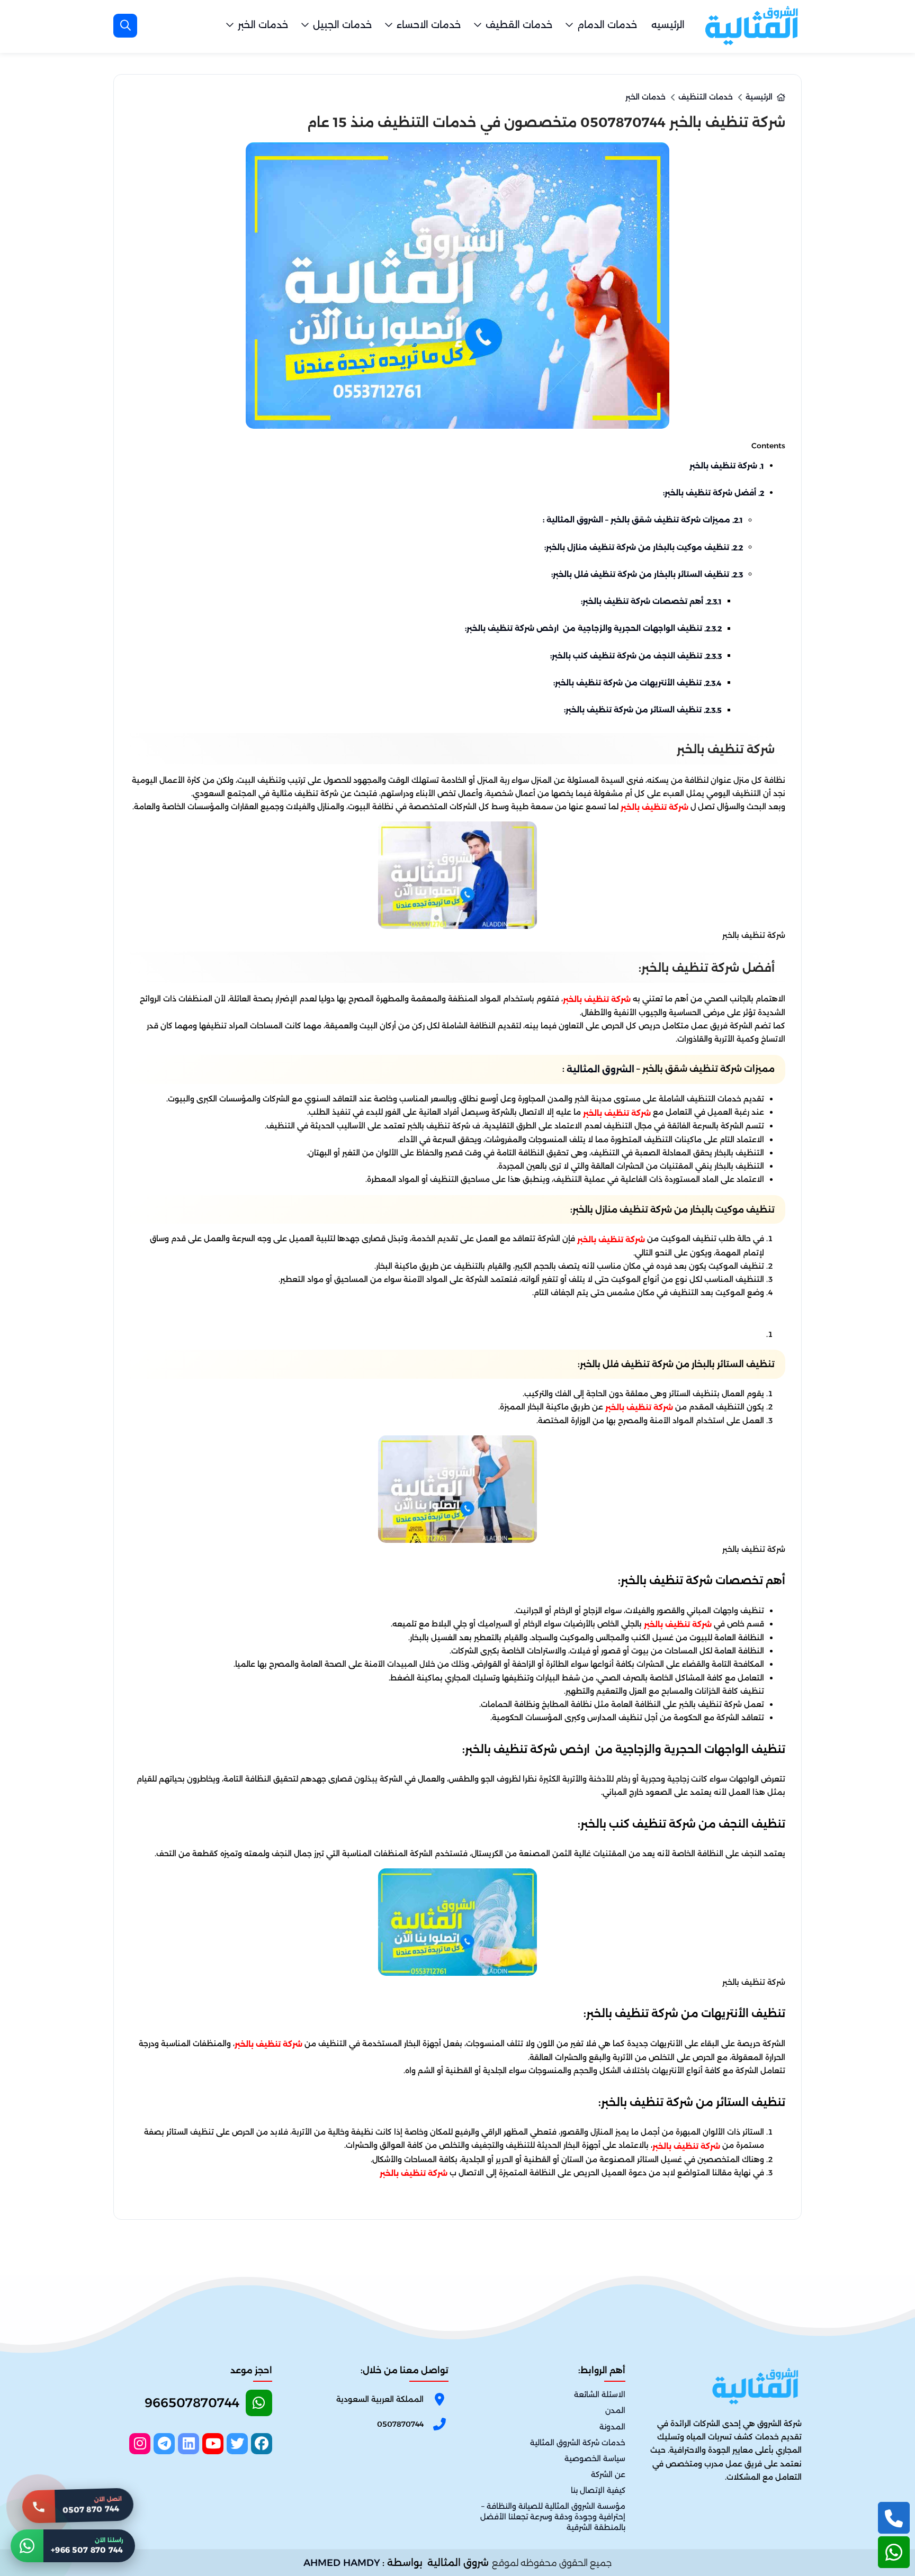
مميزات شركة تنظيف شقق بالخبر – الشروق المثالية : (643, 520)
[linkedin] (189, 2444)
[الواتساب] (894, 2552)
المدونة (612, 2427)
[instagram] (140, 2444)
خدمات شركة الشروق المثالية (578, 2443)
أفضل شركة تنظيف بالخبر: (714, 493)
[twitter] (237, 2444)
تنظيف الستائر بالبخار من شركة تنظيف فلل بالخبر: (647, 574)
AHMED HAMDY (342, 2563)
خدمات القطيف (519, 25)
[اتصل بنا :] (894, 2518)
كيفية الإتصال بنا (598, 2490)
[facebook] (262, 2444)
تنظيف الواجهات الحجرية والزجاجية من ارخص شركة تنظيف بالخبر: (593, 628)
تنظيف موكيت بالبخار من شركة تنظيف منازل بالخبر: (644, 547)
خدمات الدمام (607, 25)
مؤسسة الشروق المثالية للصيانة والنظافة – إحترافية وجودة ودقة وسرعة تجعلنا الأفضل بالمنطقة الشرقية (553, 2517)
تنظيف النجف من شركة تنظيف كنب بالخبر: (636, 656)
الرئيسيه (668, 25)
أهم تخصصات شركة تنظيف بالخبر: (651, 601)
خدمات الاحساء (429, 25)
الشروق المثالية (600, 1069)
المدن (615, 2411)
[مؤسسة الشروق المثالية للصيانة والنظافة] (751, 25)
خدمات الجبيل (342, 25)
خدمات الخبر (263, 25)
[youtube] (213, 2444)
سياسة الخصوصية (595, 2459)
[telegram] (164, 2444)
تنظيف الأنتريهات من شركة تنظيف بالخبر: (638, 683)
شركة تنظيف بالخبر (727, 466)
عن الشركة (608, 2474)
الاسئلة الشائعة (600, 2395)
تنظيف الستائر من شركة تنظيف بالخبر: (643, 710)
